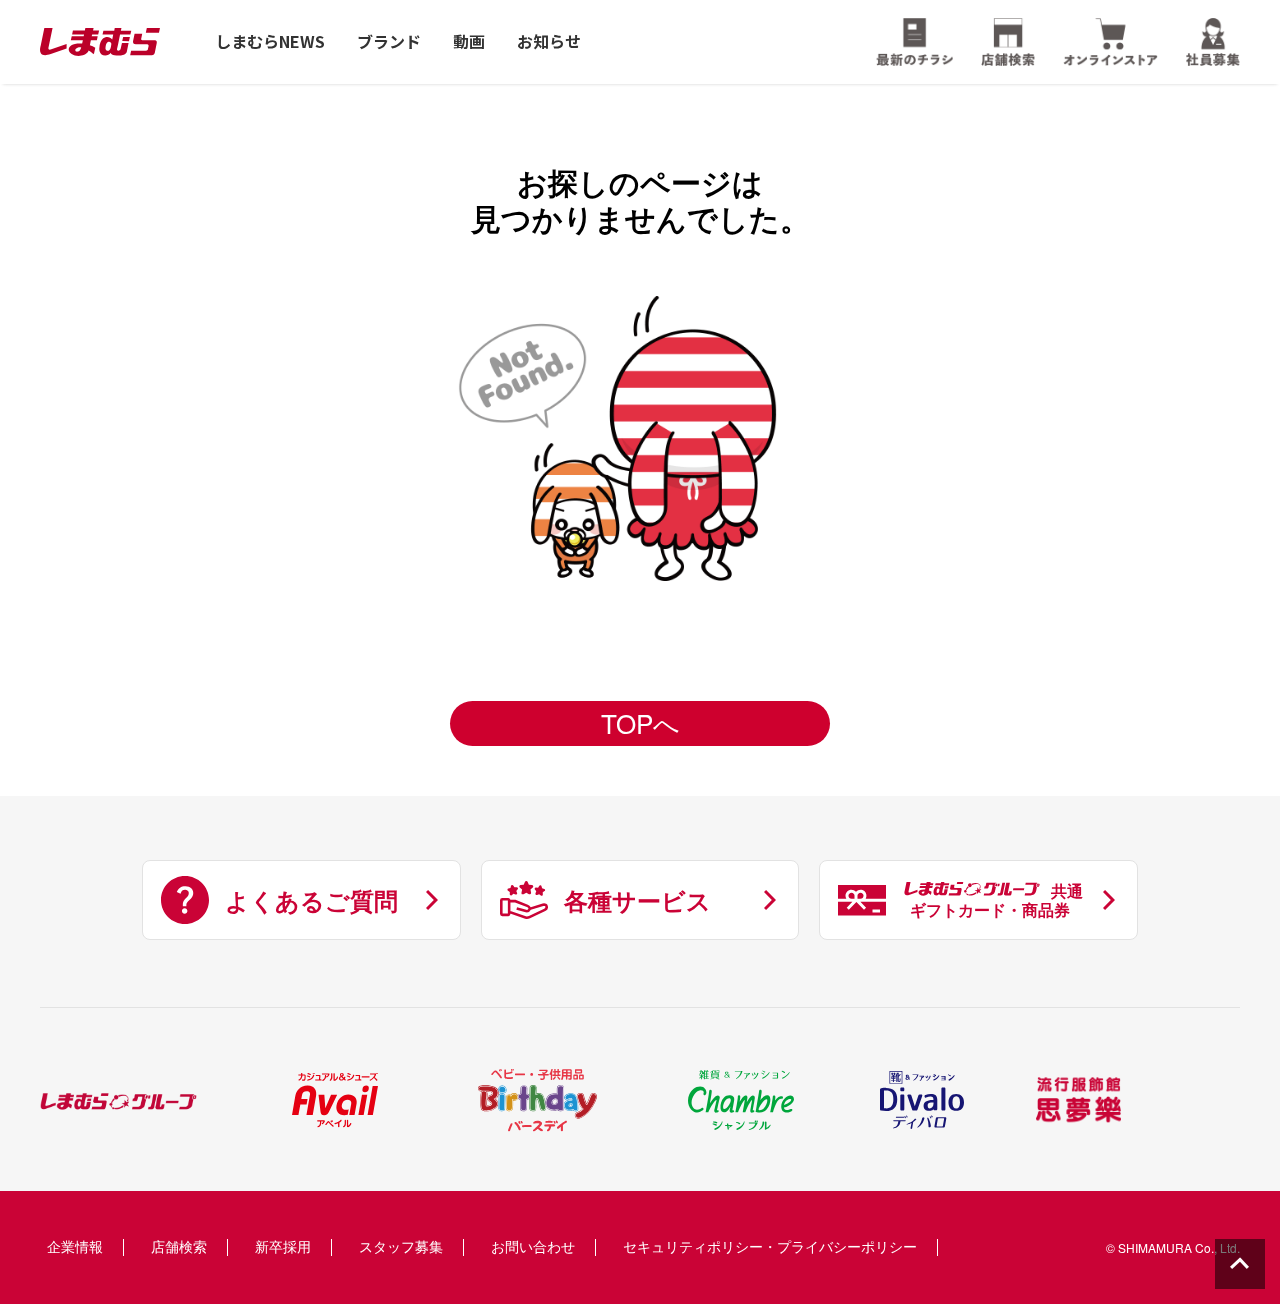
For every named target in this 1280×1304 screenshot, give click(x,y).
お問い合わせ (533, 1246)
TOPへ (640, 722)
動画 (469, 41)
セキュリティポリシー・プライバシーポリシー (770, 1246)
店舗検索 (179, 1246)
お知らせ (549, 41)
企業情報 (75, 1246)
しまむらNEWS (270, 41)
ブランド (389, 41)
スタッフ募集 (401, 1246)
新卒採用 (283, 1246)
